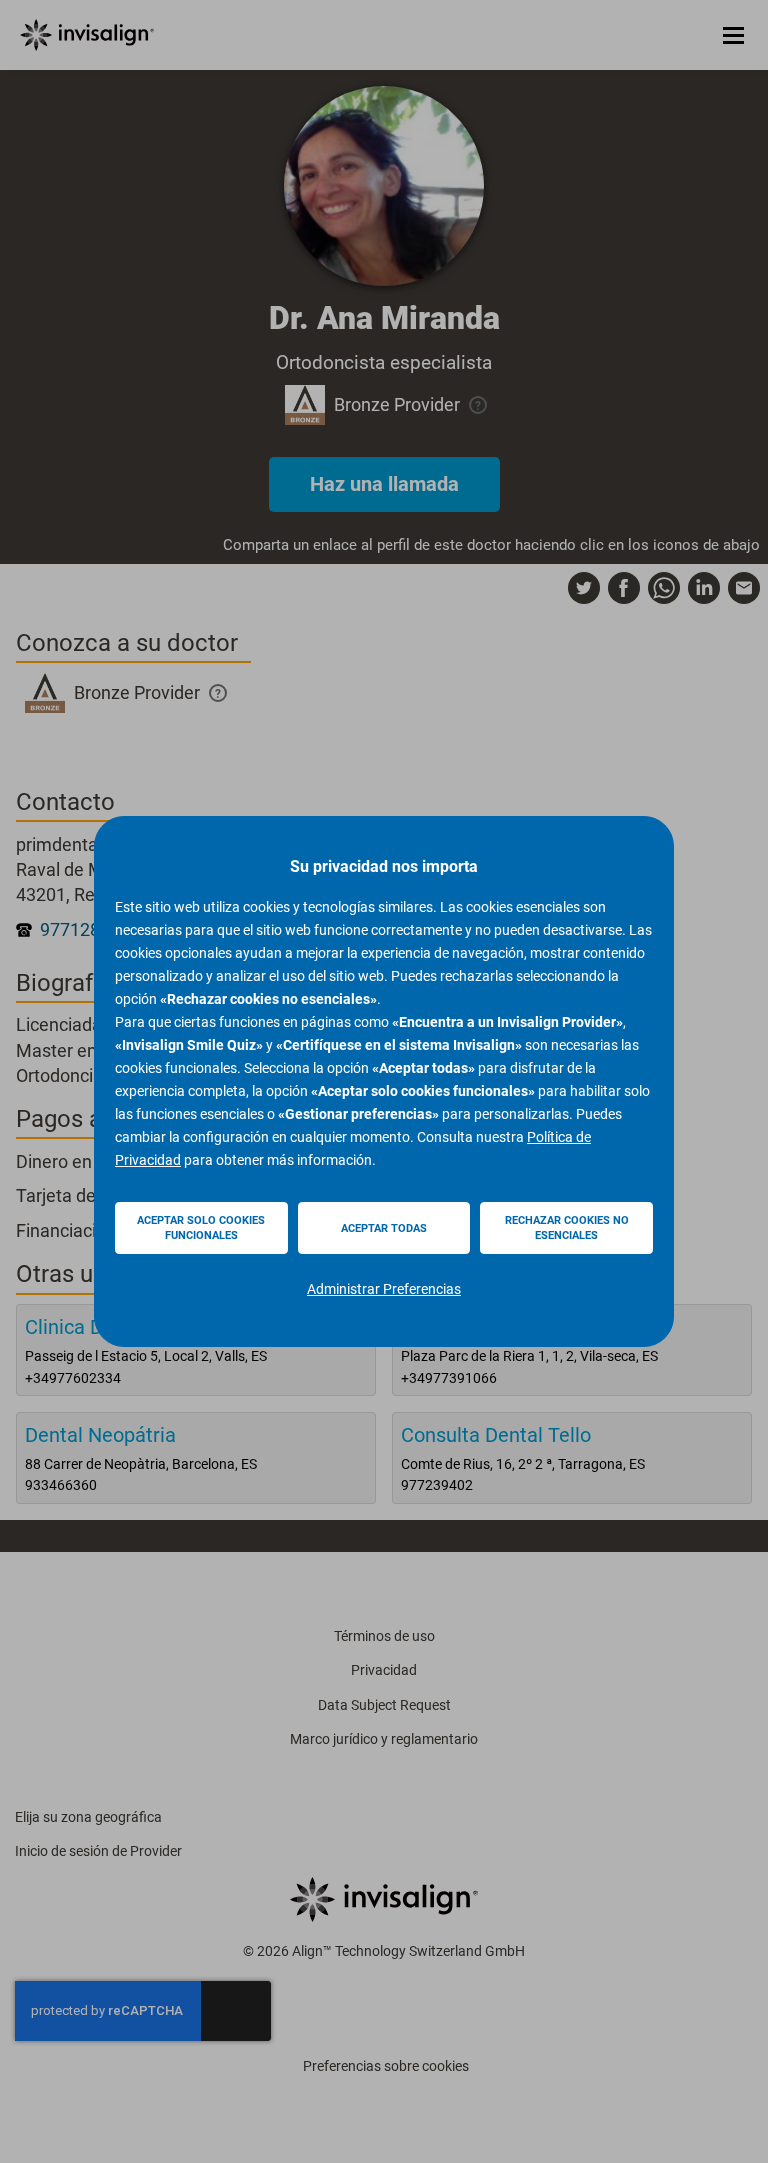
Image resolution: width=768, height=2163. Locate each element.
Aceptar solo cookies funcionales (201, 1228)
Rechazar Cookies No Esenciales (567, 1228)
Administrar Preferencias (384, 1289)
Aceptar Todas (384, 1228)
